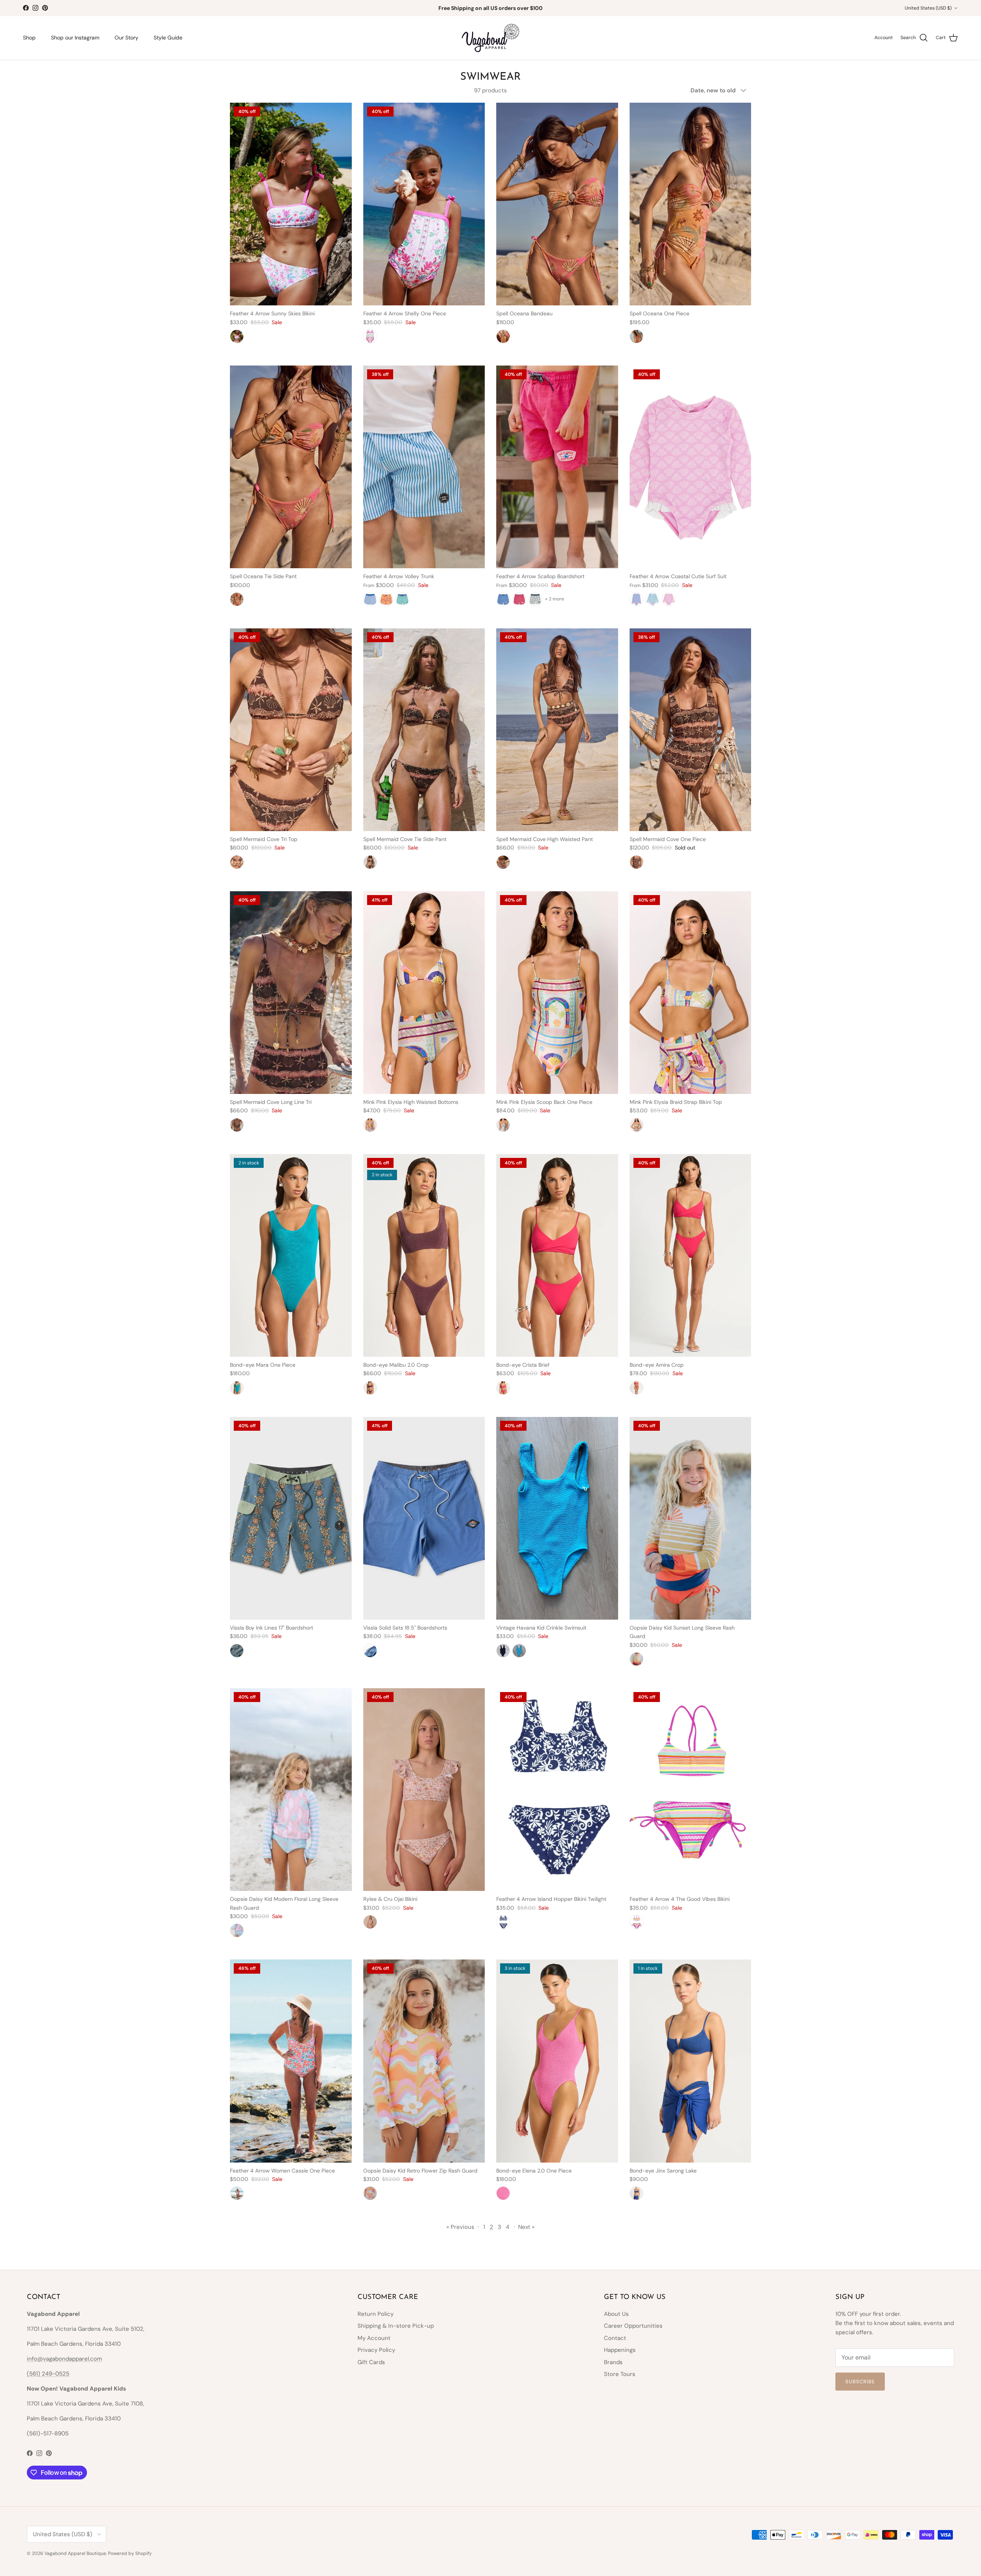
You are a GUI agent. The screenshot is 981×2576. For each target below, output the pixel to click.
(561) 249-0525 (48, 2374)
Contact (615, 2338)
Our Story (126, 38)
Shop (29, 38)
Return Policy (376, 2314)
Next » (526, 2227)
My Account (374, 2338)
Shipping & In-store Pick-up (396, 2326)
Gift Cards (371, 2362)
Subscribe (860, 2382)
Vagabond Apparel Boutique (75, 2553)
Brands (613, 2362)
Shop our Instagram (75, 38)
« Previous (460, 2227)
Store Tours (620, 2374)
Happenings (620, 2350)
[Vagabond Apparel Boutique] (490, 38)
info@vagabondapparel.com (64, 2359)
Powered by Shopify (130, 2553)
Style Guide (168, 38)
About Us (616, 2314)
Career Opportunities (633, 2326)
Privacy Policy (376, 2350)
